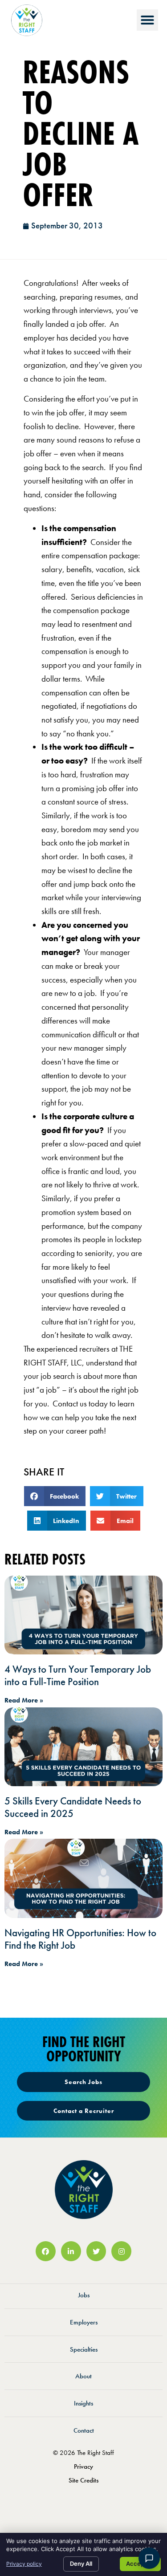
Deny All (81, 2564)
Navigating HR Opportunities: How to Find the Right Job (80, 1939)
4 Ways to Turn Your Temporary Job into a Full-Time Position (78, 1675)
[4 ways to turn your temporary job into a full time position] (83, 1615)
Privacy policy (24, 2564)
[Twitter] (96, 2251)
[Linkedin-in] (71, 2251)
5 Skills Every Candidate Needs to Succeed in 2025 (73, 1807)
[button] (147, 20)
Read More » (24, 1700)
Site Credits (83, 2480)
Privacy (83, 2466)
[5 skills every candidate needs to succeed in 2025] (83, 1747)
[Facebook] (46, 2251)
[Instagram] (121, 2251)
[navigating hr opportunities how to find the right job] (83, 1878)
